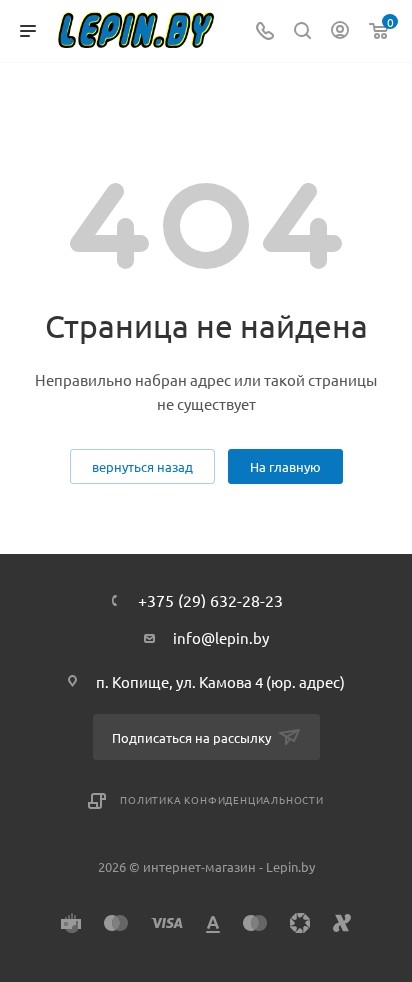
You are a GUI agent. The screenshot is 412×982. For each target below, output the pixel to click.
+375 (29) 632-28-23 (210, 600)
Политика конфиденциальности (222, 799)
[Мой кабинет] (340, 31)
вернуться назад (142, 466)
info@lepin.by (221, 637)
